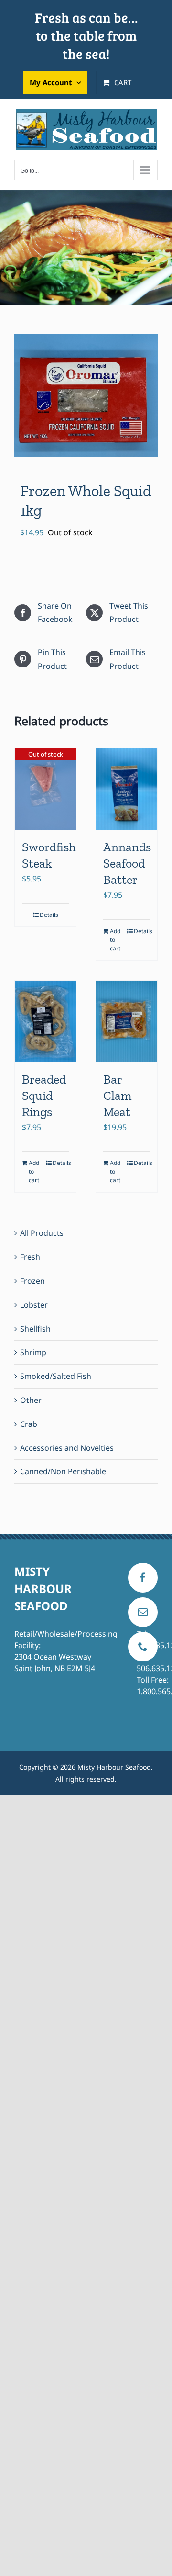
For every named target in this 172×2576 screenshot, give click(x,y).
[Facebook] (143, 1578)
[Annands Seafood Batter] (127, 789)
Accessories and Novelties (67, 1448)
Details (49, 915)
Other (31, 1400)
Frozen (32, 1281)
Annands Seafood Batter (127, 863)
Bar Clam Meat (117, 1096)
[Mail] (143, 1612)
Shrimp (33, 1352)
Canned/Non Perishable (63, 1471)
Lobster (34, 1305)
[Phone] (143, 1647)
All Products (42, 1233)
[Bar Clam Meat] (127, 1022)
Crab (29, 1424)
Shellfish (35, 1329)
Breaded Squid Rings (44, 1096)
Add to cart (115, 940)
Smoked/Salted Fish (56, 1376)
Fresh (30, 1257)
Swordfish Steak (49, 855)
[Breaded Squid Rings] (45, 1022)
